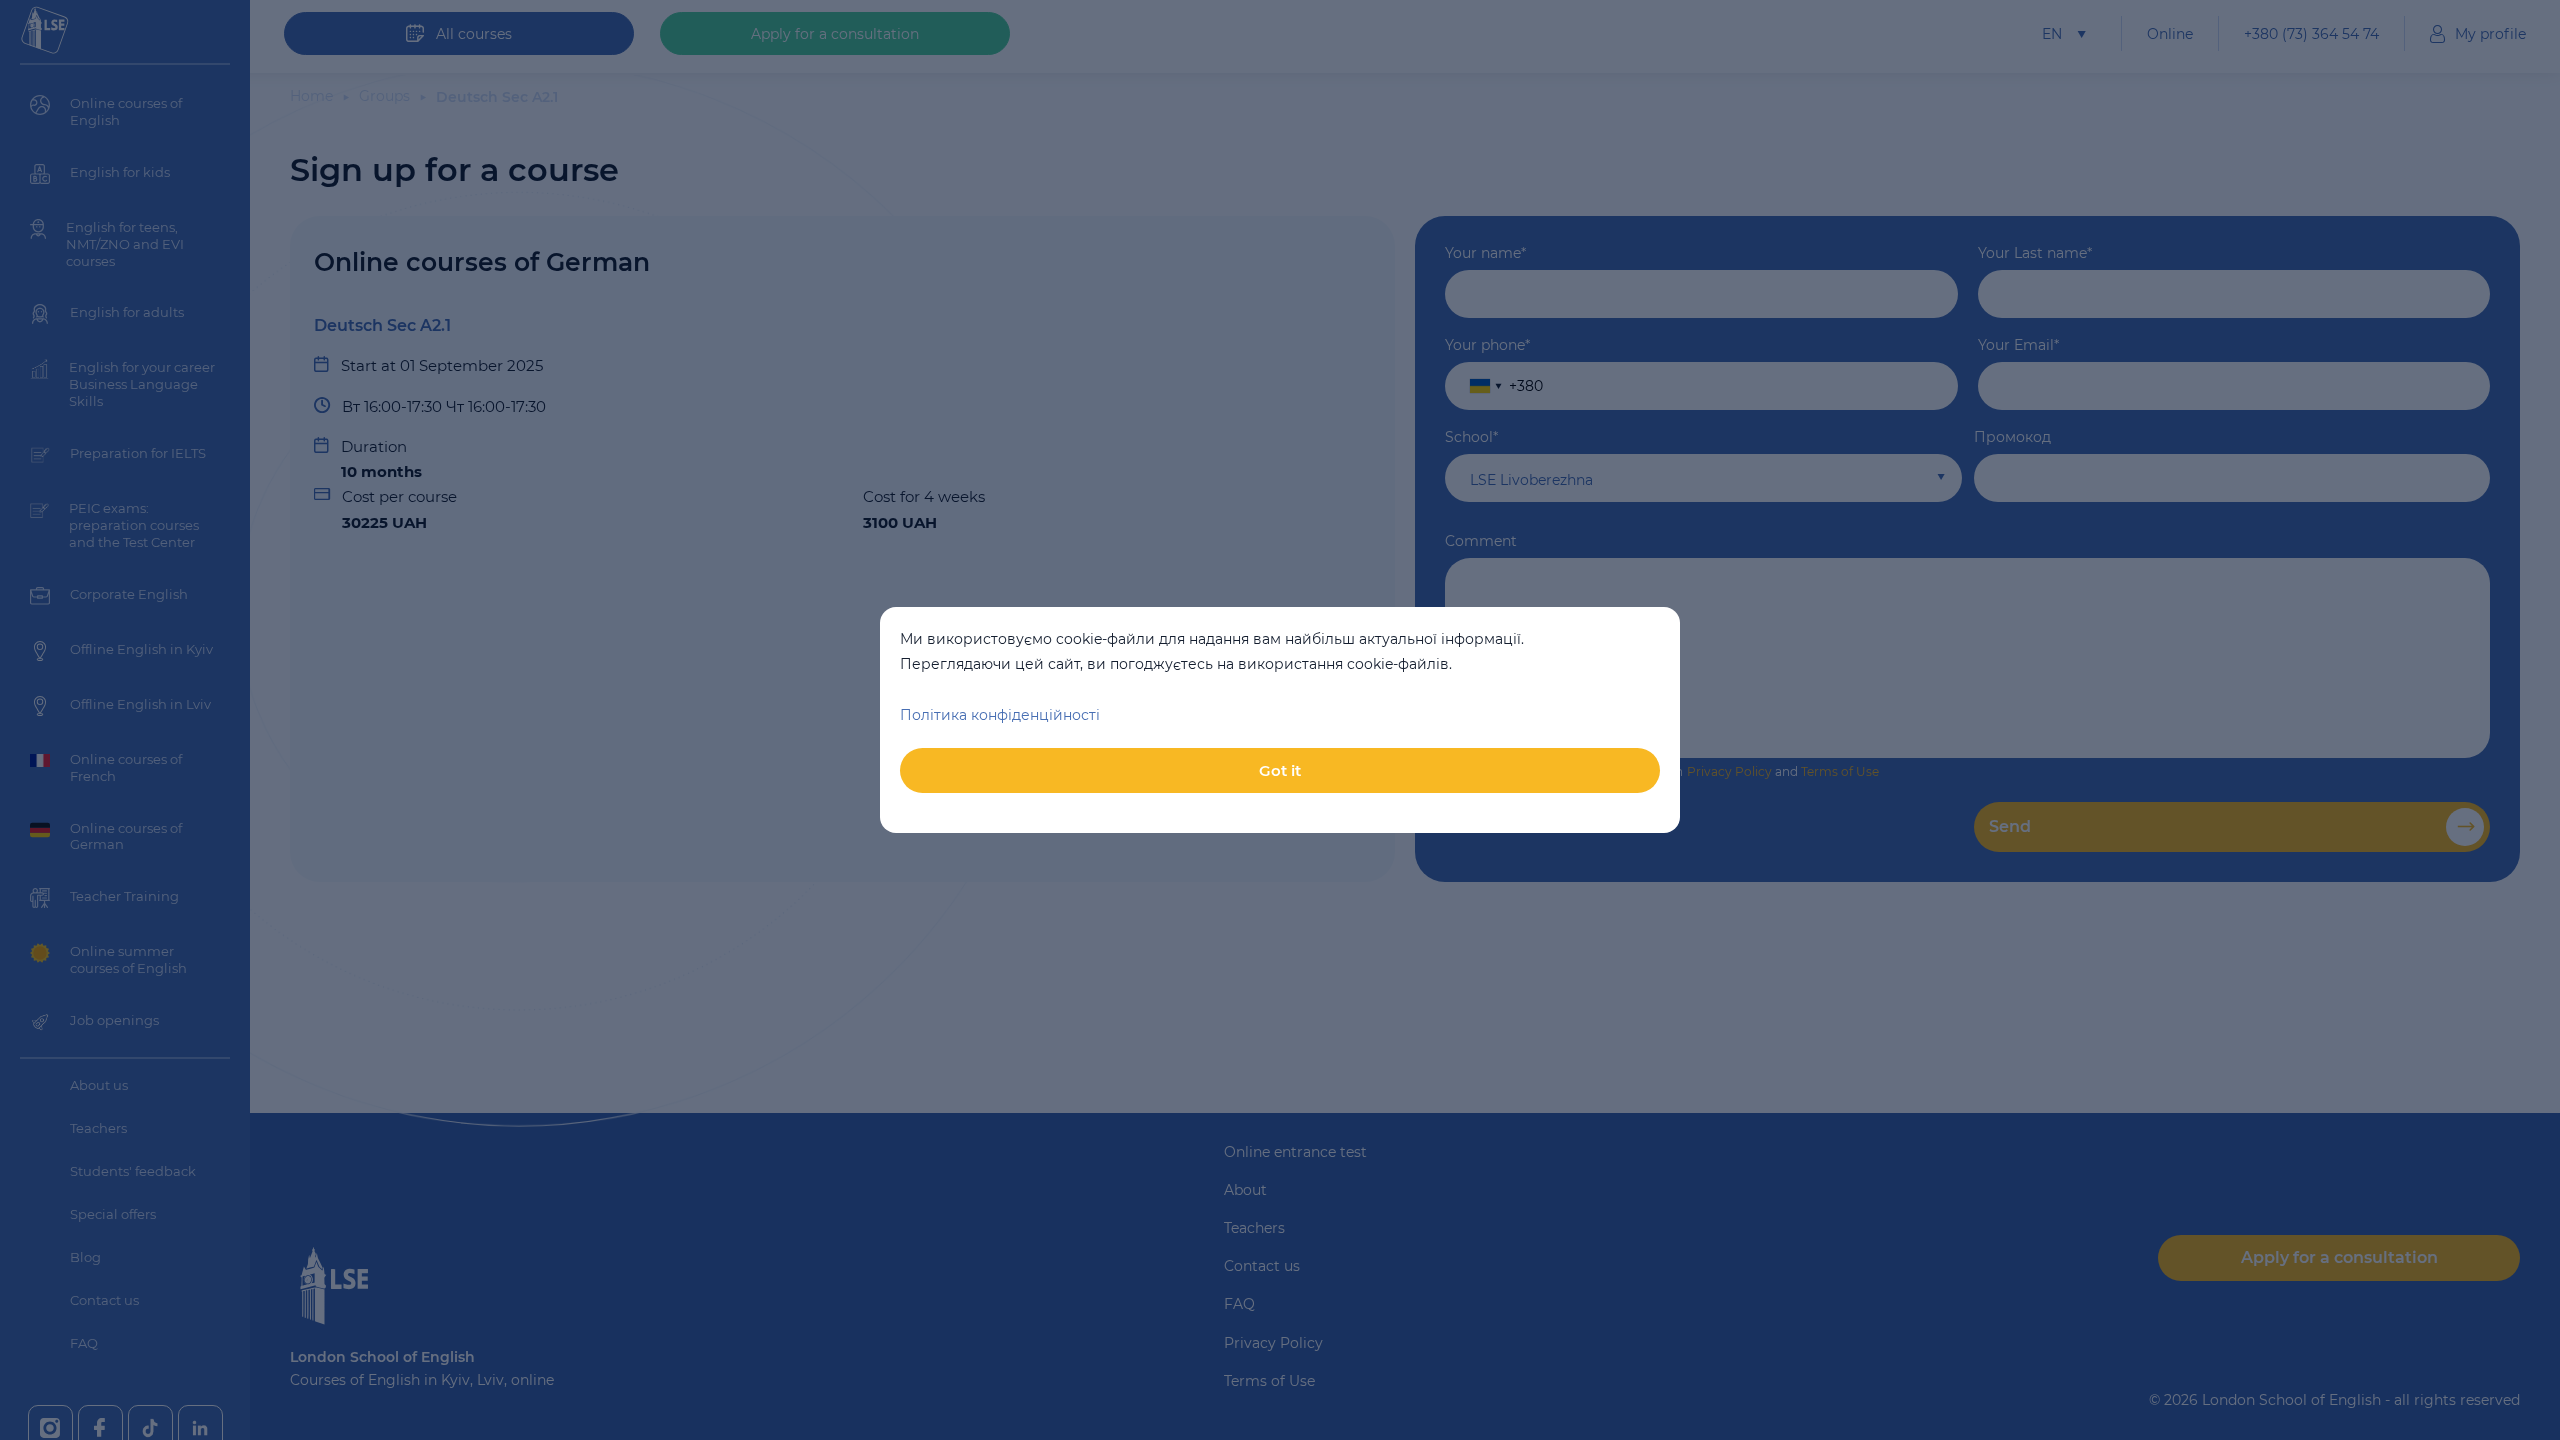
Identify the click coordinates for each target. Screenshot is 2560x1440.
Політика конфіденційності (1000, 715)
